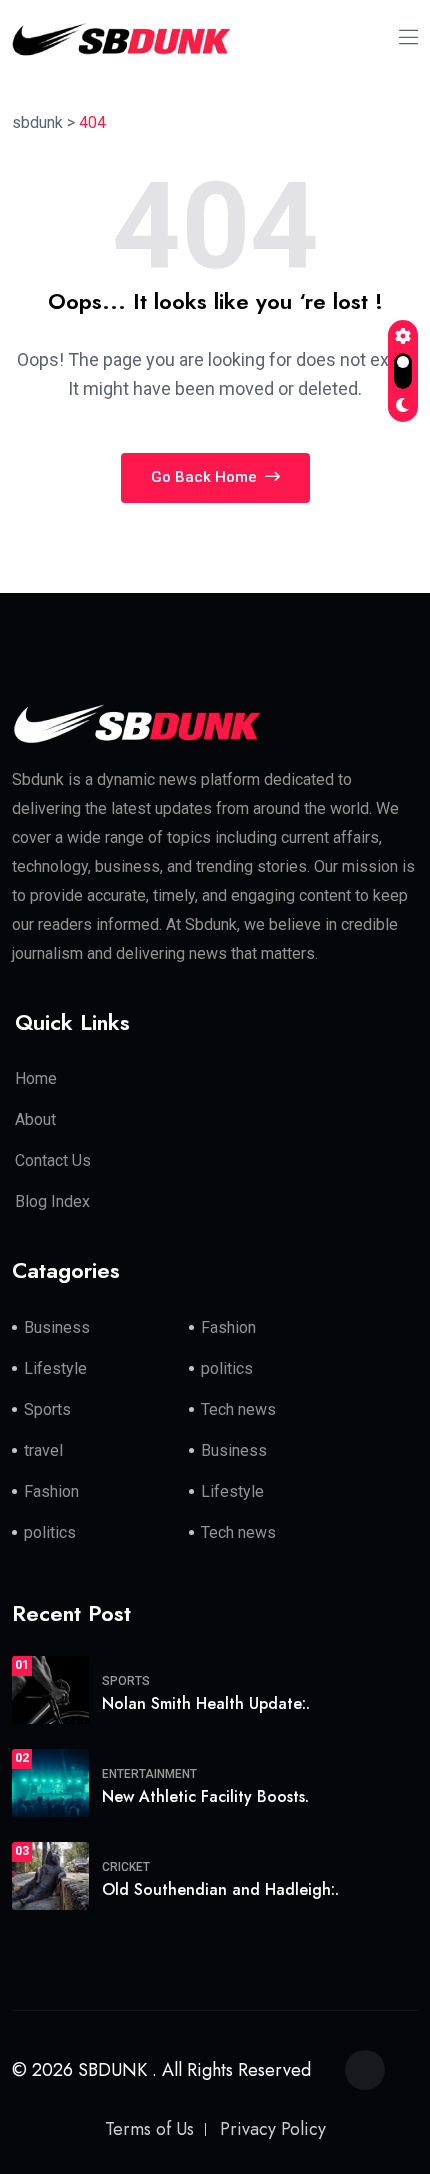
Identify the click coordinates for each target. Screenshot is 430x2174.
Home (36, 1078)
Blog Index (52, 1201)
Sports (47, 1409)
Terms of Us (149, 2129)
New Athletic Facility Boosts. (205, 1796)
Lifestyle (55, 1368)
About (35, 1119)
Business (57, 1327)
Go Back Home (206, 477)
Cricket (126, 1867)
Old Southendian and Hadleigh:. (220, 1889)
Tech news (238, 1409)
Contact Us (53, 1160)
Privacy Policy (273, 2129)
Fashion (228, 1327)
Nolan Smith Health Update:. (206, 1703)
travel (43, 1450)
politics (227, 1368)
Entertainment (149, 1774)
